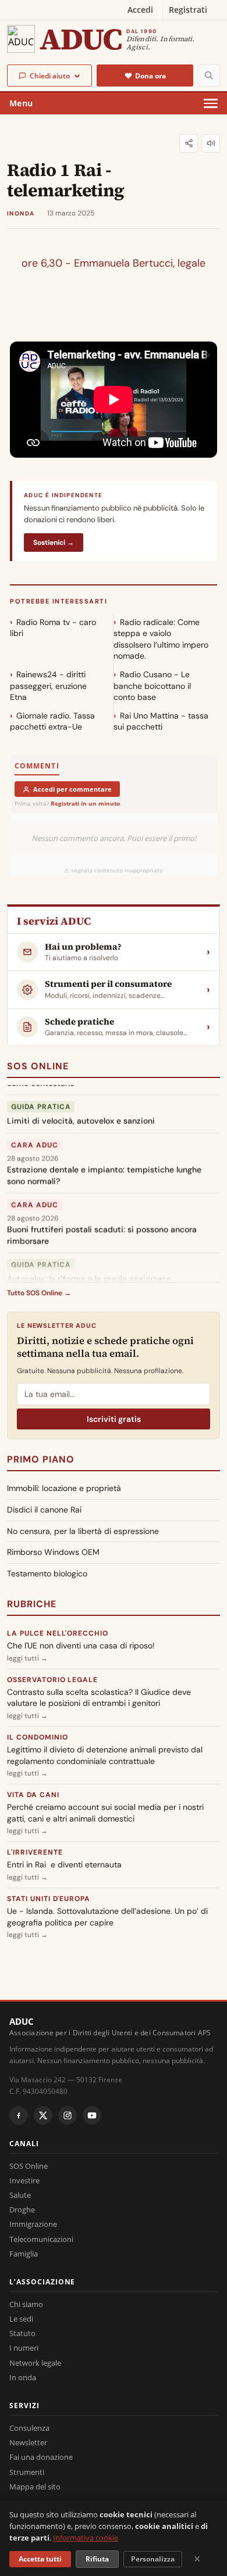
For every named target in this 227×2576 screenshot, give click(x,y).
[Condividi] (189, 143)
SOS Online (38, 1066)
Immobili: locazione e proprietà (64, 1488)
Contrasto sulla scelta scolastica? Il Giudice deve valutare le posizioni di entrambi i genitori (99, 1698)
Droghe (22, 2209)
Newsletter (28, 2442)
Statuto (22, 2333)
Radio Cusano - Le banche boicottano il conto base (152, 686)
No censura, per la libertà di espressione (83, 1531)
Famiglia (24, 2254)
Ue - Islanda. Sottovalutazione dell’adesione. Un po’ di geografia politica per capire (107, 1917)
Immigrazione (33, 2224)
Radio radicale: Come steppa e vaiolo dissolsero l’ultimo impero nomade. (161, 639)
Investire (24, 2180)
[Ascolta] (211, 143)
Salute (20, 2195)
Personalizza (153, 2559)
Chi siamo (26, 2304)
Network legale (35, 2363)
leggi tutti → (27, 1658)
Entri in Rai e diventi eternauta (64, 1864)
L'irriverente (35, 1852)
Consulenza (29, 2428)
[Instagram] (68, 2115)
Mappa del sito (35, 2487)
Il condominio (37, 1737)
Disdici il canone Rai (44, 1510)
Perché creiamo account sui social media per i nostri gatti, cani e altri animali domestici (105, 1813)
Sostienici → (54, 542)
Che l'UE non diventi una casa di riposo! (81, 1646)
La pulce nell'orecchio (58, 1633)
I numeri (24, 2348)
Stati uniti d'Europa (49, 1899)
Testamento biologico (47, 1573)
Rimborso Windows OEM (53, 1552)
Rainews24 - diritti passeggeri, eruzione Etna (48, 686)
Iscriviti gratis (114, 1419)
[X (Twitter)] (43, 2115)
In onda (23, 2377)
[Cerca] (209, 76)
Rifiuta (97, 2559)
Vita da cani (33, 1795)
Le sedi (21, 2319)
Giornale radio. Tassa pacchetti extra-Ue (52, 721)
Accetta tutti (40, 2559)
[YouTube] (92, 2115)
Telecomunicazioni (41, 2239)
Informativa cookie (86, 2538)
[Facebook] (19, 2115)
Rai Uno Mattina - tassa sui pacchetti (161, 721)
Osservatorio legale (52, 1680)
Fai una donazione (41, 2457)
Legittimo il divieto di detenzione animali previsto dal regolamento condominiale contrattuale (105, 1755)
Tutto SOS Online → (39, 1293)
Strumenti (27, 2472)
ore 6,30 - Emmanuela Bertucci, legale (114, 263)
